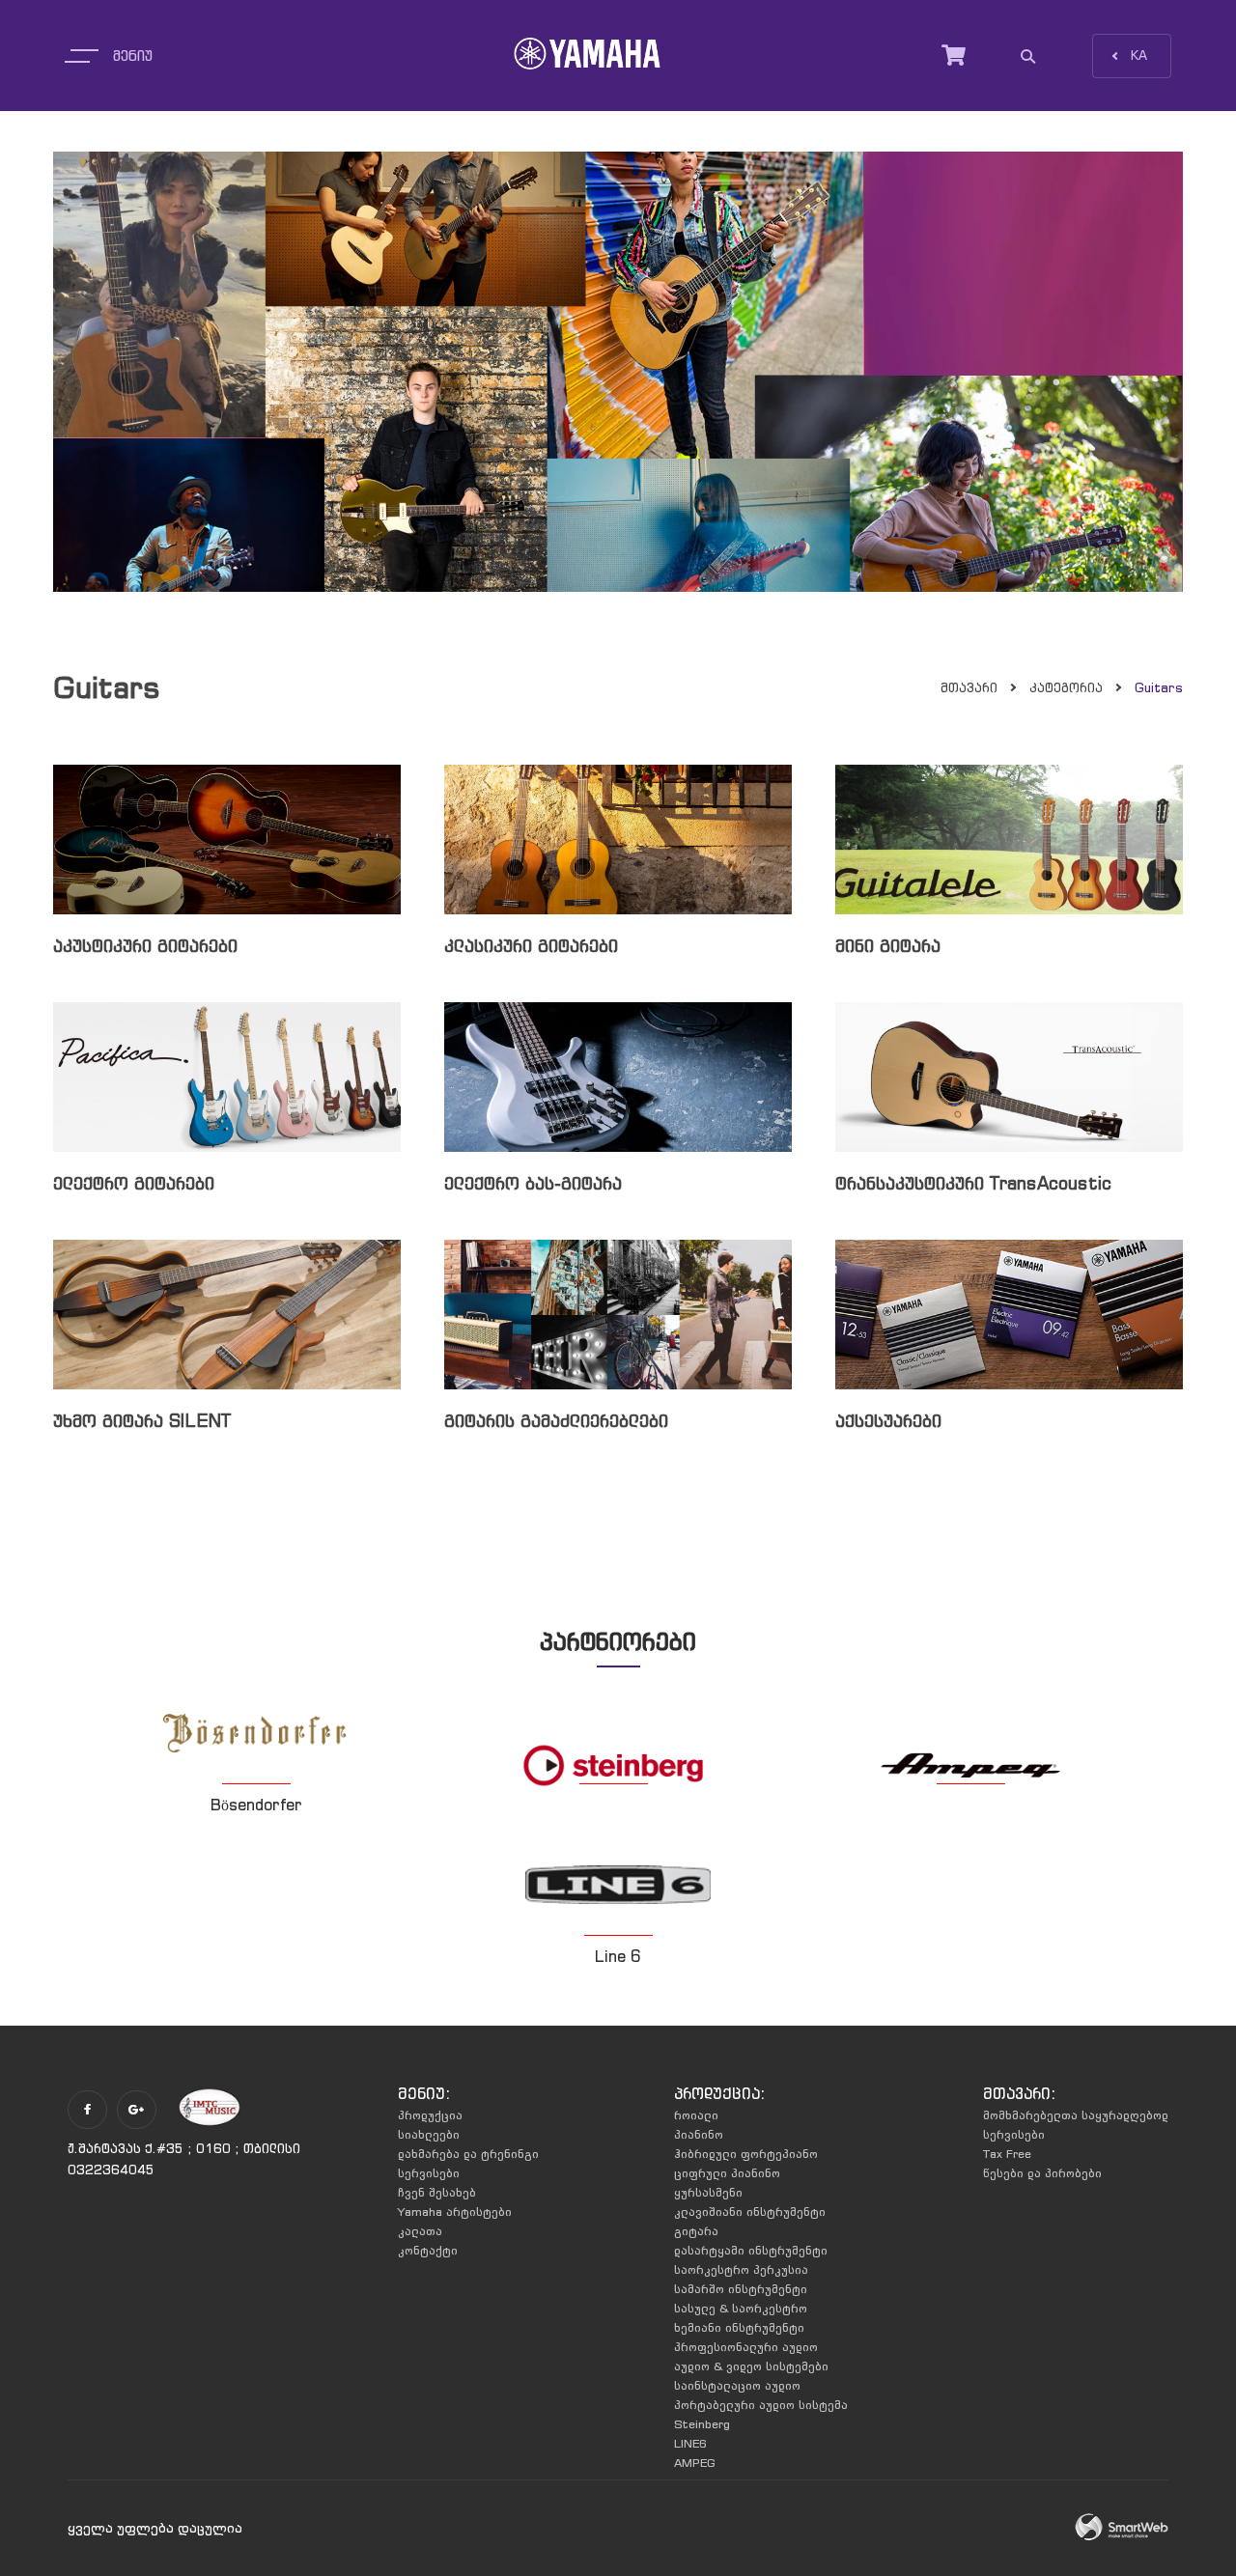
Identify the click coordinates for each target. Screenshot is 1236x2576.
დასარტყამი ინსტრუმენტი (751, 2250)
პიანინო (699, 2134)
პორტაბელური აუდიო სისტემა (761, 2405)
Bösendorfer (256, 1805)
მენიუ (133, 56)
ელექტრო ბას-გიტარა (533, 1183)
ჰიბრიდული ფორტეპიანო (746, 2154)
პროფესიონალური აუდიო (746, 2347)
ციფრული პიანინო (727, 2173)
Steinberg (702, 2424)
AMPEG (695, 2463)
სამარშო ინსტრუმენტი (741, 2289)
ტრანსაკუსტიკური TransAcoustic (973, 1183)
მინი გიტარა (888, 946)
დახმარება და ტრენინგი (468, 2154)
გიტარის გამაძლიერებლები (556, 1421)
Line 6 (618, 1956)
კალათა (420, 2231)
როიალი (696, 2115)
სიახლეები (429, 2134)
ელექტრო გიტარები (134, 1183)
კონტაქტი (428, 2250)
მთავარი (969, 688)
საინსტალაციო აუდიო (737, 2385)
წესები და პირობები (1042, 2173)
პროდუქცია (430, 2115)
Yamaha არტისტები (455, 2212)
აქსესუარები (888, 1421)
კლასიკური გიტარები (531, 946)
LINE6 (690, 2443)
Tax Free (1007, 2154)
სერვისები (429, 2173)
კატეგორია (1066, 688)
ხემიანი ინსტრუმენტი (739, 2327)
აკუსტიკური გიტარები (145, 946)
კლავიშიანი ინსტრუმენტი (750, 2212)
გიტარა (696, 2231)
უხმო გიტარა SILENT (142, 1421)
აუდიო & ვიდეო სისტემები (751, 2366)
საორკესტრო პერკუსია (741, 2269)
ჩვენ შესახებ (437, 2192)
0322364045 (111, 2170)
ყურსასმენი (708, 2192)
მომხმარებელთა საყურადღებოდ (1076, 2115)
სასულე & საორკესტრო (741, 2308)
